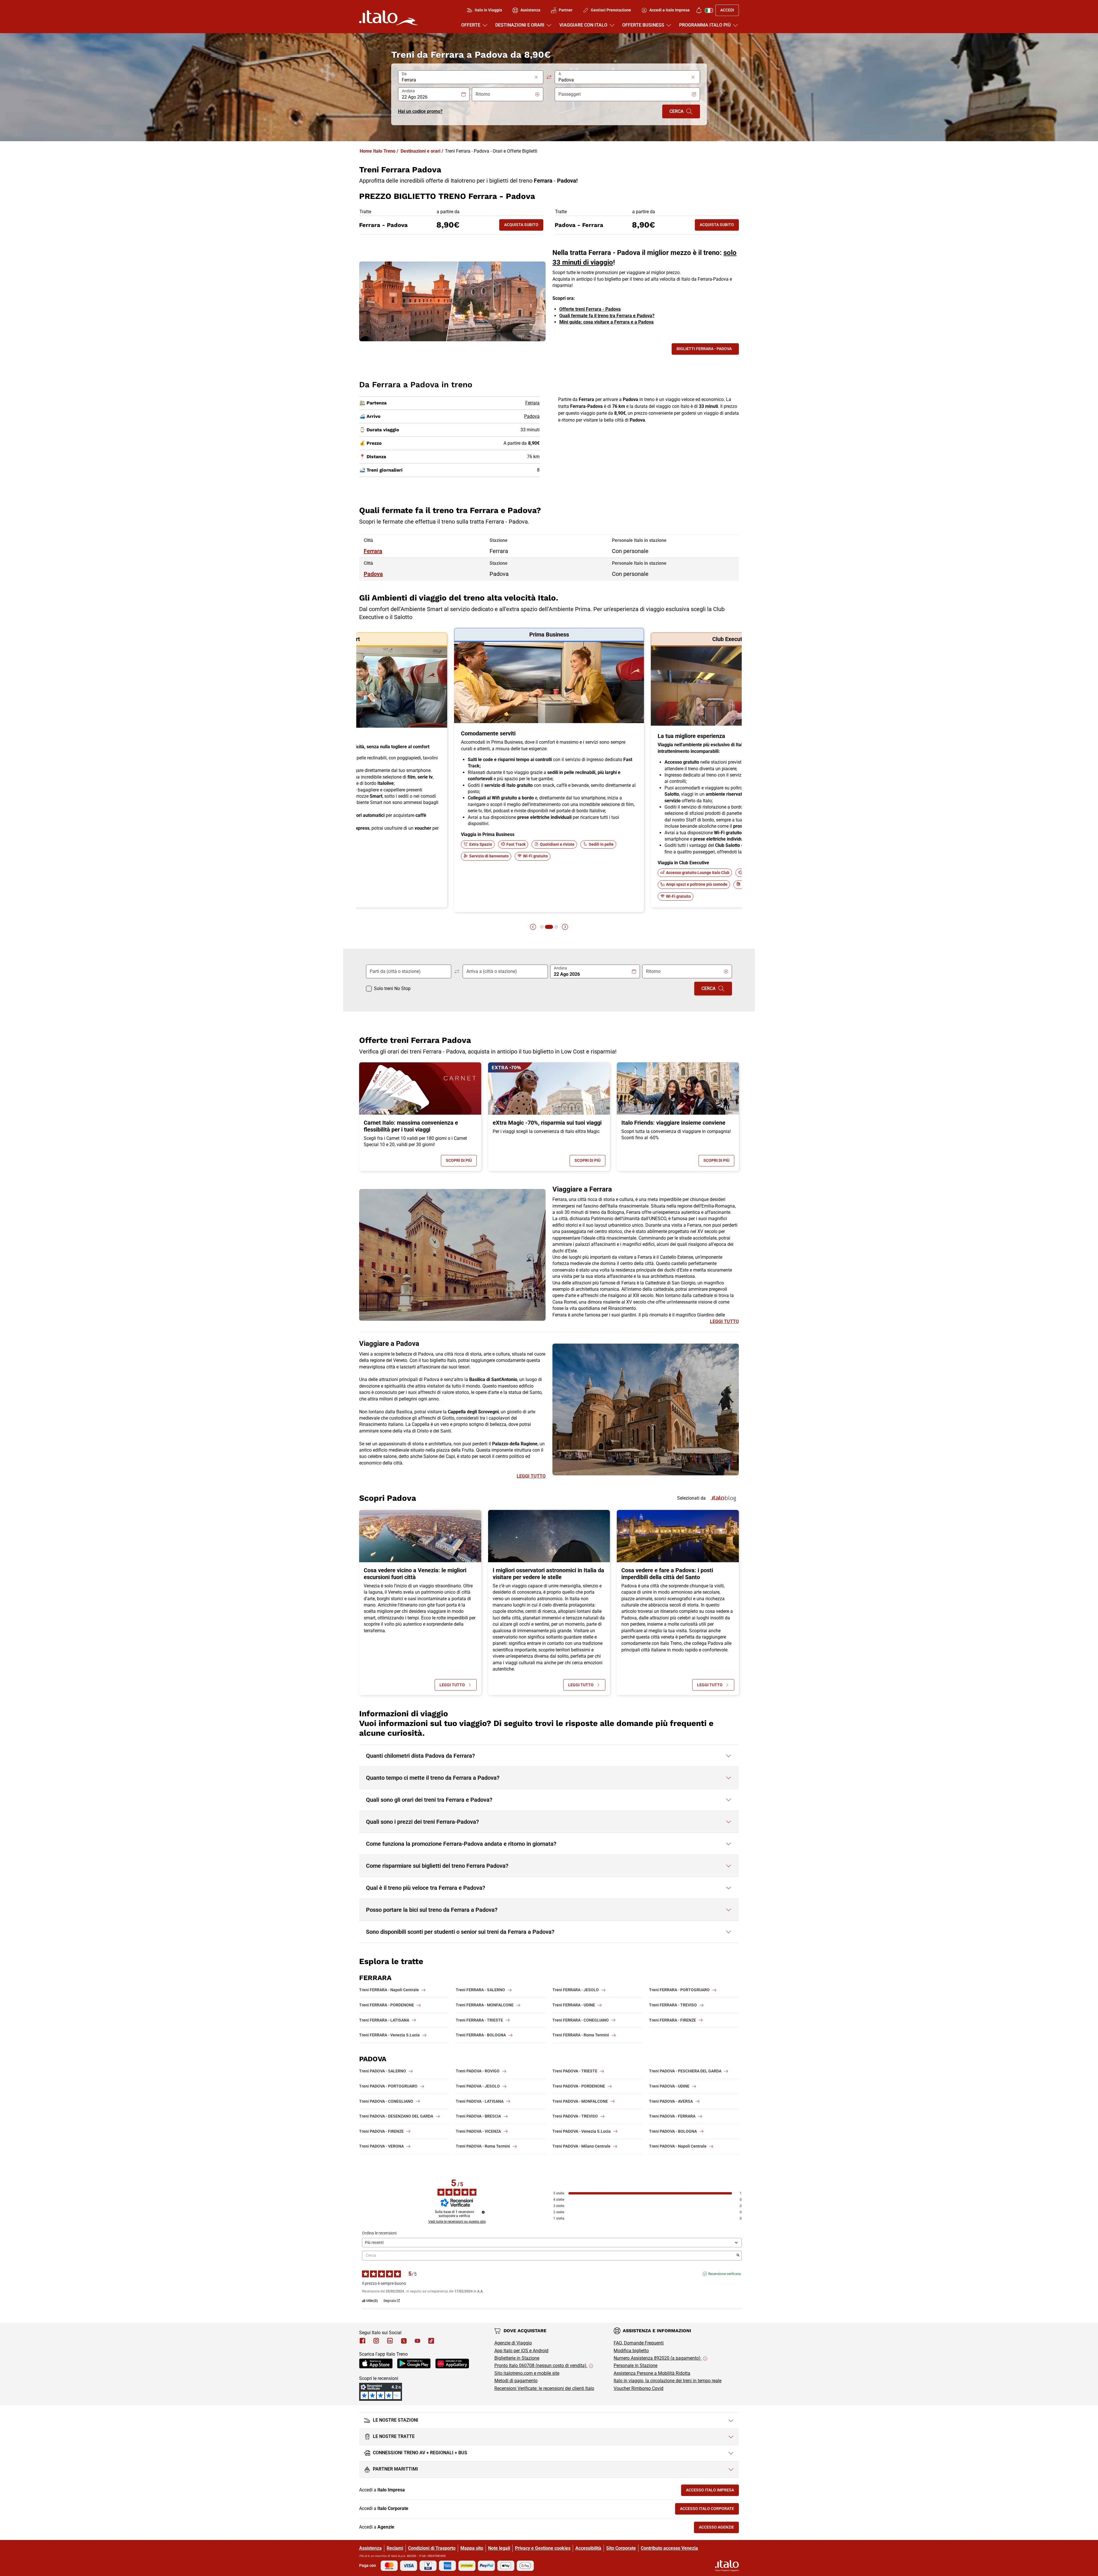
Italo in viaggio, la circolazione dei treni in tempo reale (668, 2381)
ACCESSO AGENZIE (719, 2528)
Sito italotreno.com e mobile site (527, 2373)
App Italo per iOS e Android (521, 2351)
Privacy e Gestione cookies (543, 2548)
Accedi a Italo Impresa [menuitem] (670, 10)
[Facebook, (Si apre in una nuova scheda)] (363, 2341)
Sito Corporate (621, 2548)
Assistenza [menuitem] (530, 10)
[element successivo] (565, 927)
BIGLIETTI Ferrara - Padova (704, 349)
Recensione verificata (725, 2274)
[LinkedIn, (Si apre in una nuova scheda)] (390, 2341)
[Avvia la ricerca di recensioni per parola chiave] (738, 2256)
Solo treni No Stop (392, 988)
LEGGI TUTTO (724, 1321)
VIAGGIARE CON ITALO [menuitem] (583, 25)
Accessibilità (588, 2548)
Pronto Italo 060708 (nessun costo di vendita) (541, 2366)
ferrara (373, 551)
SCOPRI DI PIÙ (461, 1162)
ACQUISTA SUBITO (524, 226)
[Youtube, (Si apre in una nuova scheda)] (417, 2341)
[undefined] (483, 2212)
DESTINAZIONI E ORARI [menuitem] (520, 25)
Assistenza (370, 2548)
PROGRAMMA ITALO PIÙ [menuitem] (705, 25)
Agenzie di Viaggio (513, 2343)
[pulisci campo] (536, 77)
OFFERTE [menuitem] (471, 25)
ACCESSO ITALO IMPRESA (712, 2491)
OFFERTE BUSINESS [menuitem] (643, 25)
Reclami (395, 2548)
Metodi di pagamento (516, 2381)
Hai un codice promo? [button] (420, 111)
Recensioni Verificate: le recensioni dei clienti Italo (544, 2388)
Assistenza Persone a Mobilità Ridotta (652, 2373)
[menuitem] (699, 10)
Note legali (499, 2548)
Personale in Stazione (635, 2366)
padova (373, 574)
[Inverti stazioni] (549, 77)
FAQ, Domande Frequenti (639, 2343)
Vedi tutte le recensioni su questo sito (457, 2222)
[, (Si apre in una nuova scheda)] (376, 2341)
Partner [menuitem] (566, 10)
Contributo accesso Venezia (669, 2548)
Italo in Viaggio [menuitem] (488, 10)
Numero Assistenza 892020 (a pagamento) (658, 2358)
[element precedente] (533, 927)
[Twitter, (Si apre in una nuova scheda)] (404, 2341)
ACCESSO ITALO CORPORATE (709, 2510)
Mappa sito (472, 2548)
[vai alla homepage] (388, 18)
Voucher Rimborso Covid (638, 2388)
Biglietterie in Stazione (517, 2358)
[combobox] (467, 80)
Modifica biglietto (631, 2351)
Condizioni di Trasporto (432, 2548)
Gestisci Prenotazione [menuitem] (611, 10)
